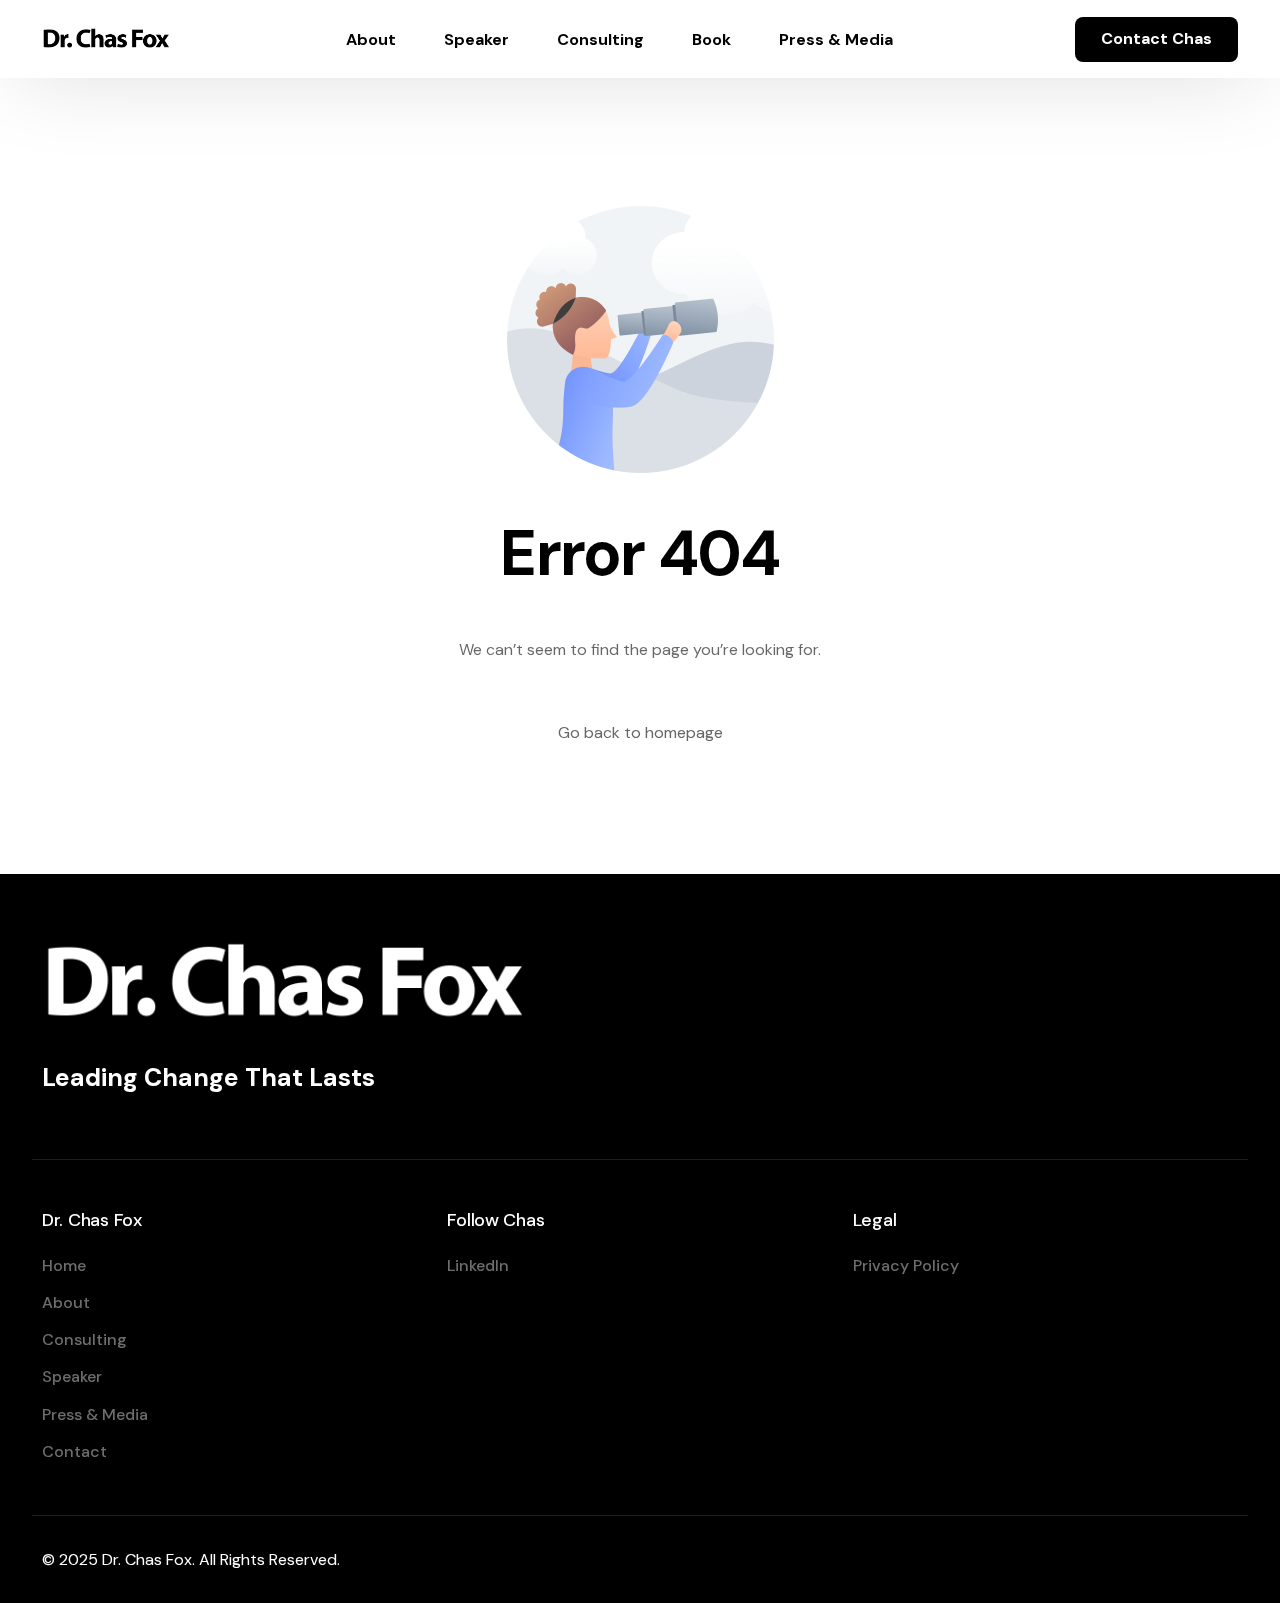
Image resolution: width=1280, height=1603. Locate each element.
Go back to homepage (640, 732)
